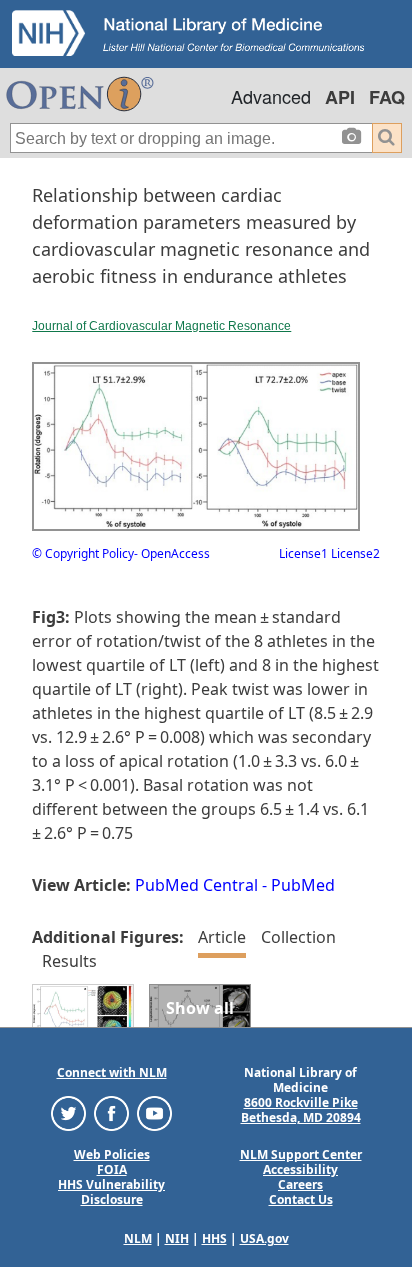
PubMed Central (196, 885)
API (340, 97)
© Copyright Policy (83, 553)
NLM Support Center (301, 1154)
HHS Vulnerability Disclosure (111, 1192)
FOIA (112, 1169)
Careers (300, 1184)
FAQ (387, 97)
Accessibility (300, 1169)
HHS (214, 1238)
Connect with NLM (112, 1072)
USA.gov (264, 1238)
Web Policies (112, 1154)
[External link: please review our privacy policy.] (68, 1112)
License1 (303, 553)
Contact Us (301, 1199)
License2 (354, 553)
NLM (138, 1238)
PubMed (303, 885)
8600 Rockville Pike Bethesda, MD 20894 (301, 1110)
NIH (177, 1238)
